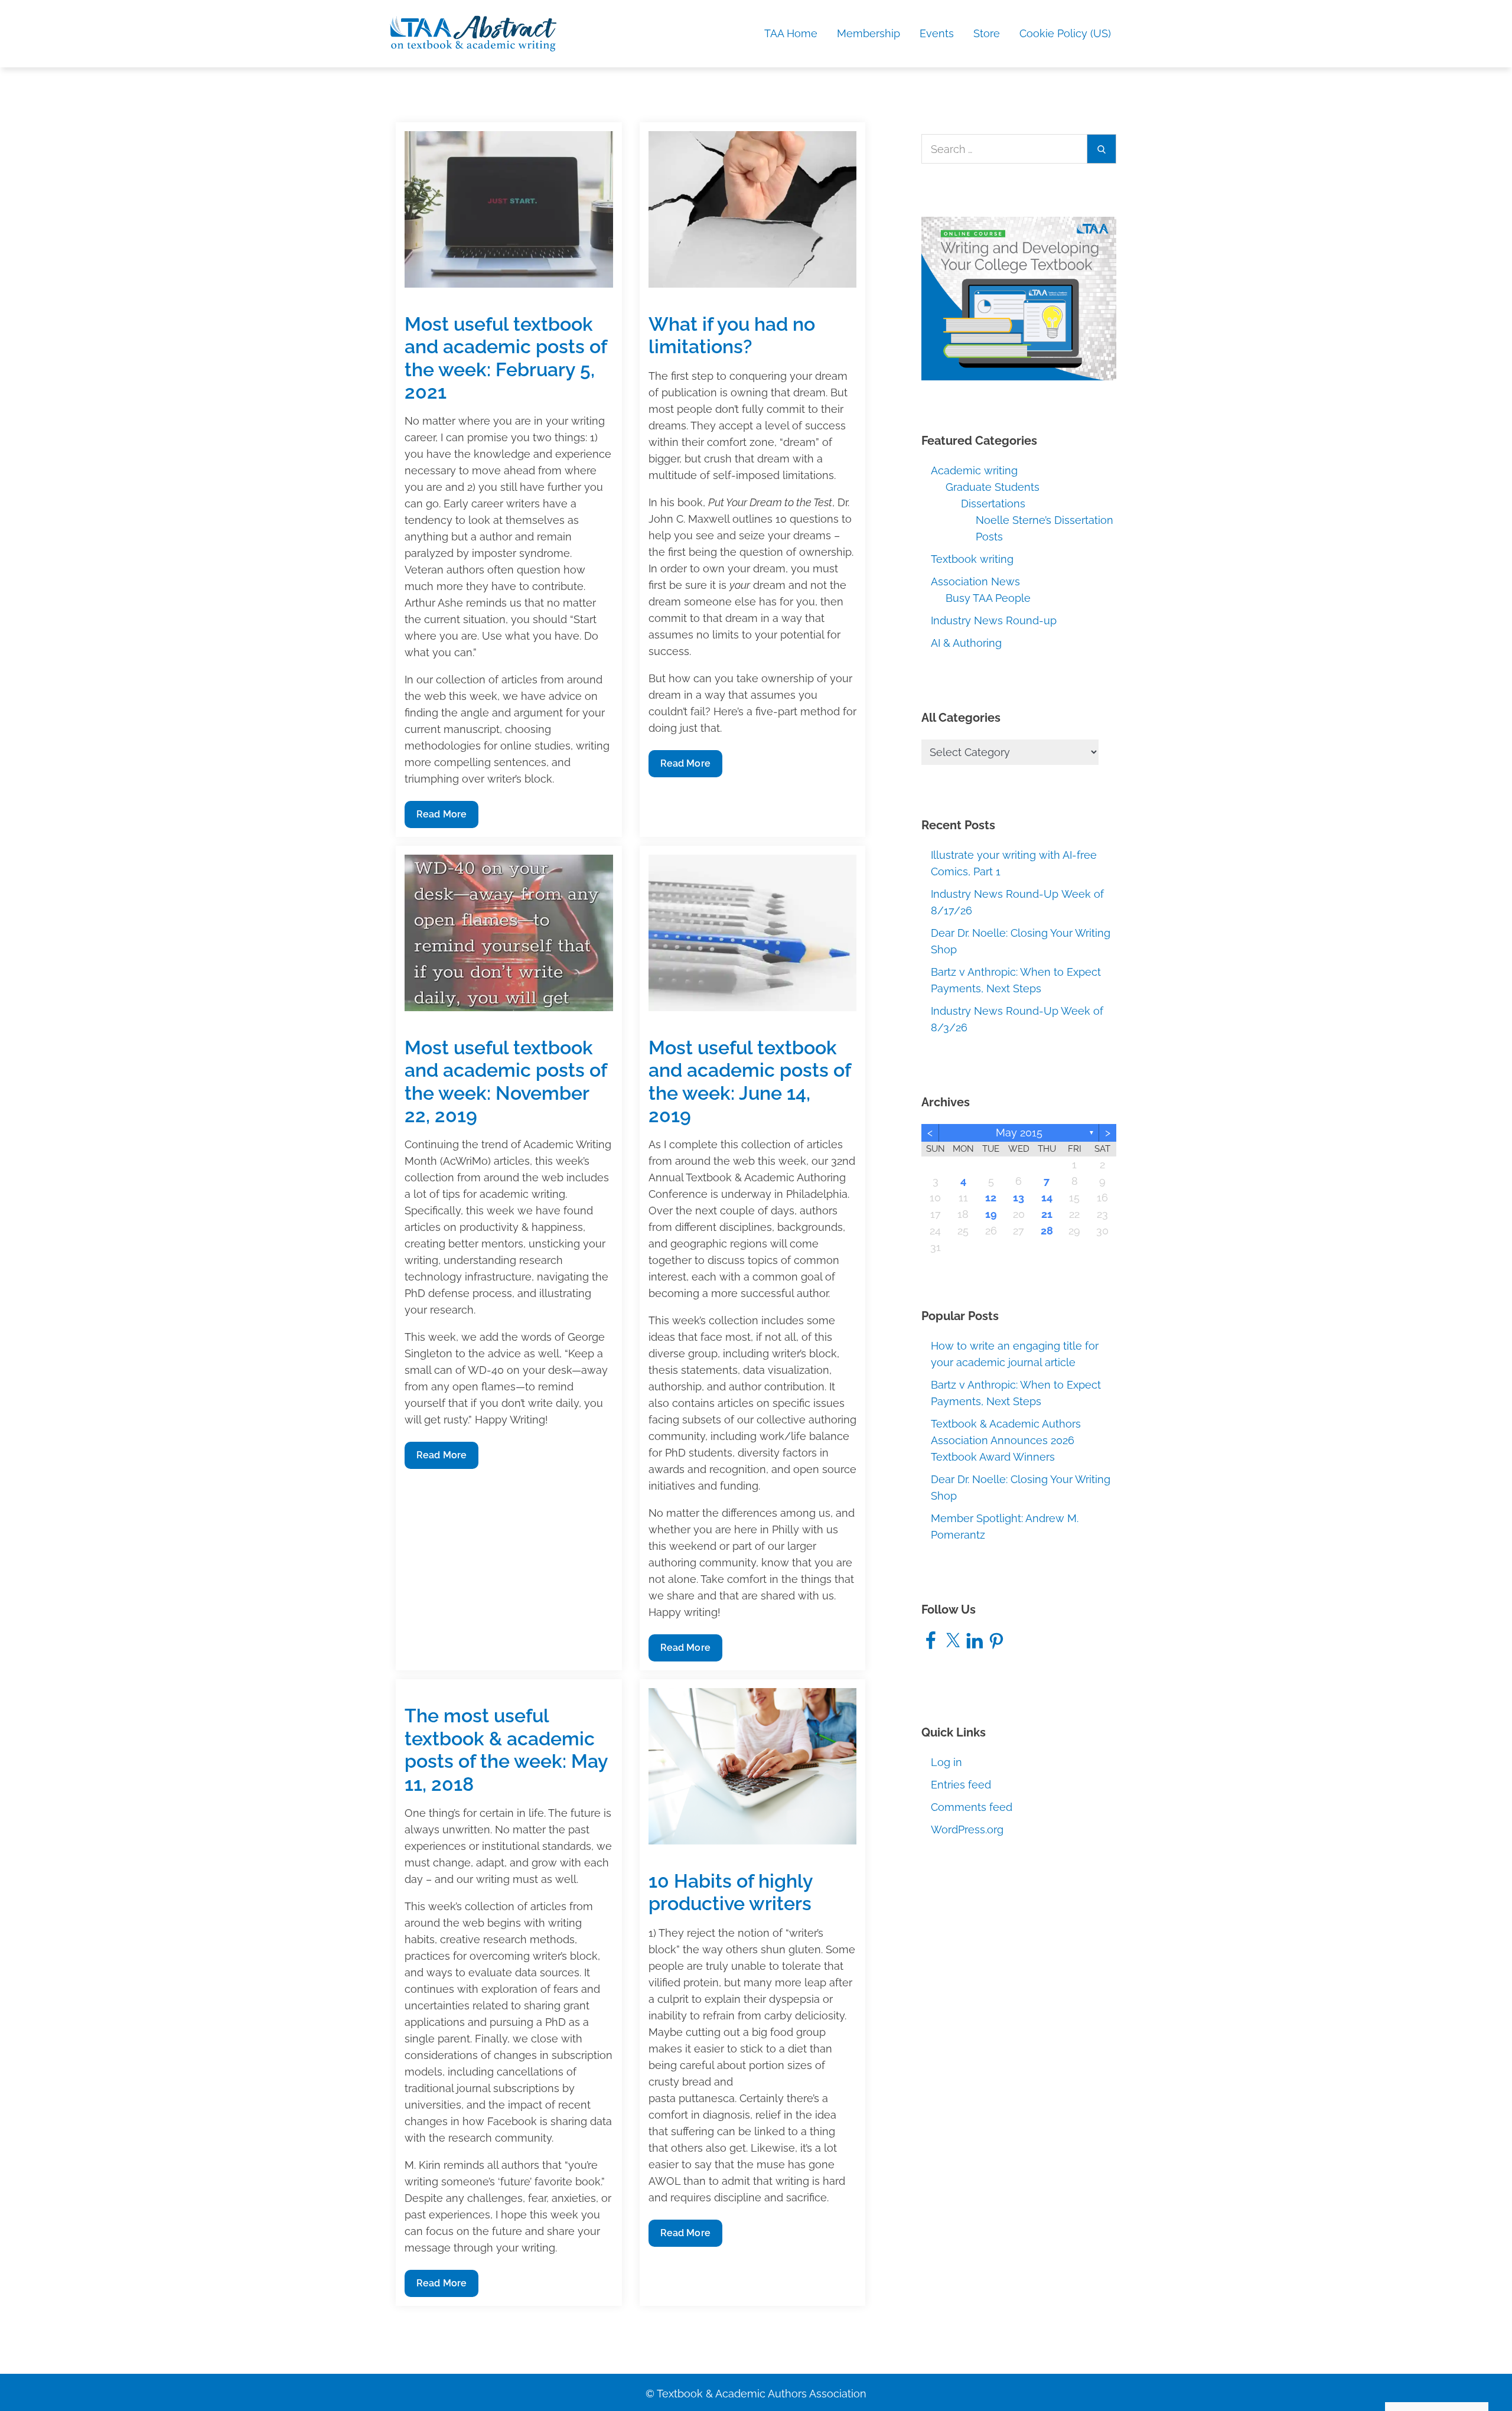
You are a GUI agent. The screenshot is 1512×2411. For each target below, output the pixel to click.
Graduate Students (993, 487)
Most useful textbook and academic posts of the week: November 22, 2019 (506, 1081)
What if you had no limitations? (732, 335)
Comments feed (972, 1807)
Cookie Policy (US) (1065, 33)
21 (1047, 1214)
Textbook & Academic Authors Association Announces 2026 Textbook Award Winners (1006, 1440)
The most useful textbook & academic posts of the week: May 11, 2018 (506, 1749)
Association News (975, 581)
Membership (869, 33)
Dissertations (993, 504)
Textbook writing (972, 559)
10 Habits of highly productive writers (731, 1892)
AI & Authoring (966, 643)
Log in (946, 1762)
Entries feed (961, 1785)
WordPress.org (967, 1830)
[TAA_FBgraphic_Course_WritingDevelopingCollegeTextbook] (1019, 297)
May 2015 (1019, 1133)
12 (991, 1198)
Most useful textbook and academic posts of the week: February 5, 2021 (506, 358)
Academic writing (974, 470)
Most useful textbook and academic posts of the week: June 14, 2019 (750, 1081)
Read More (441, 818)
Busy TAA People (988, 598)
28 (1047, 1231)
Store (987, 33)
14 (1047, 1198)
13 (1019, 1198)
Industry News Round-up (994, 620)
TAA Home (791, 33)
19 (991, 1214)
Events (937, 33)
